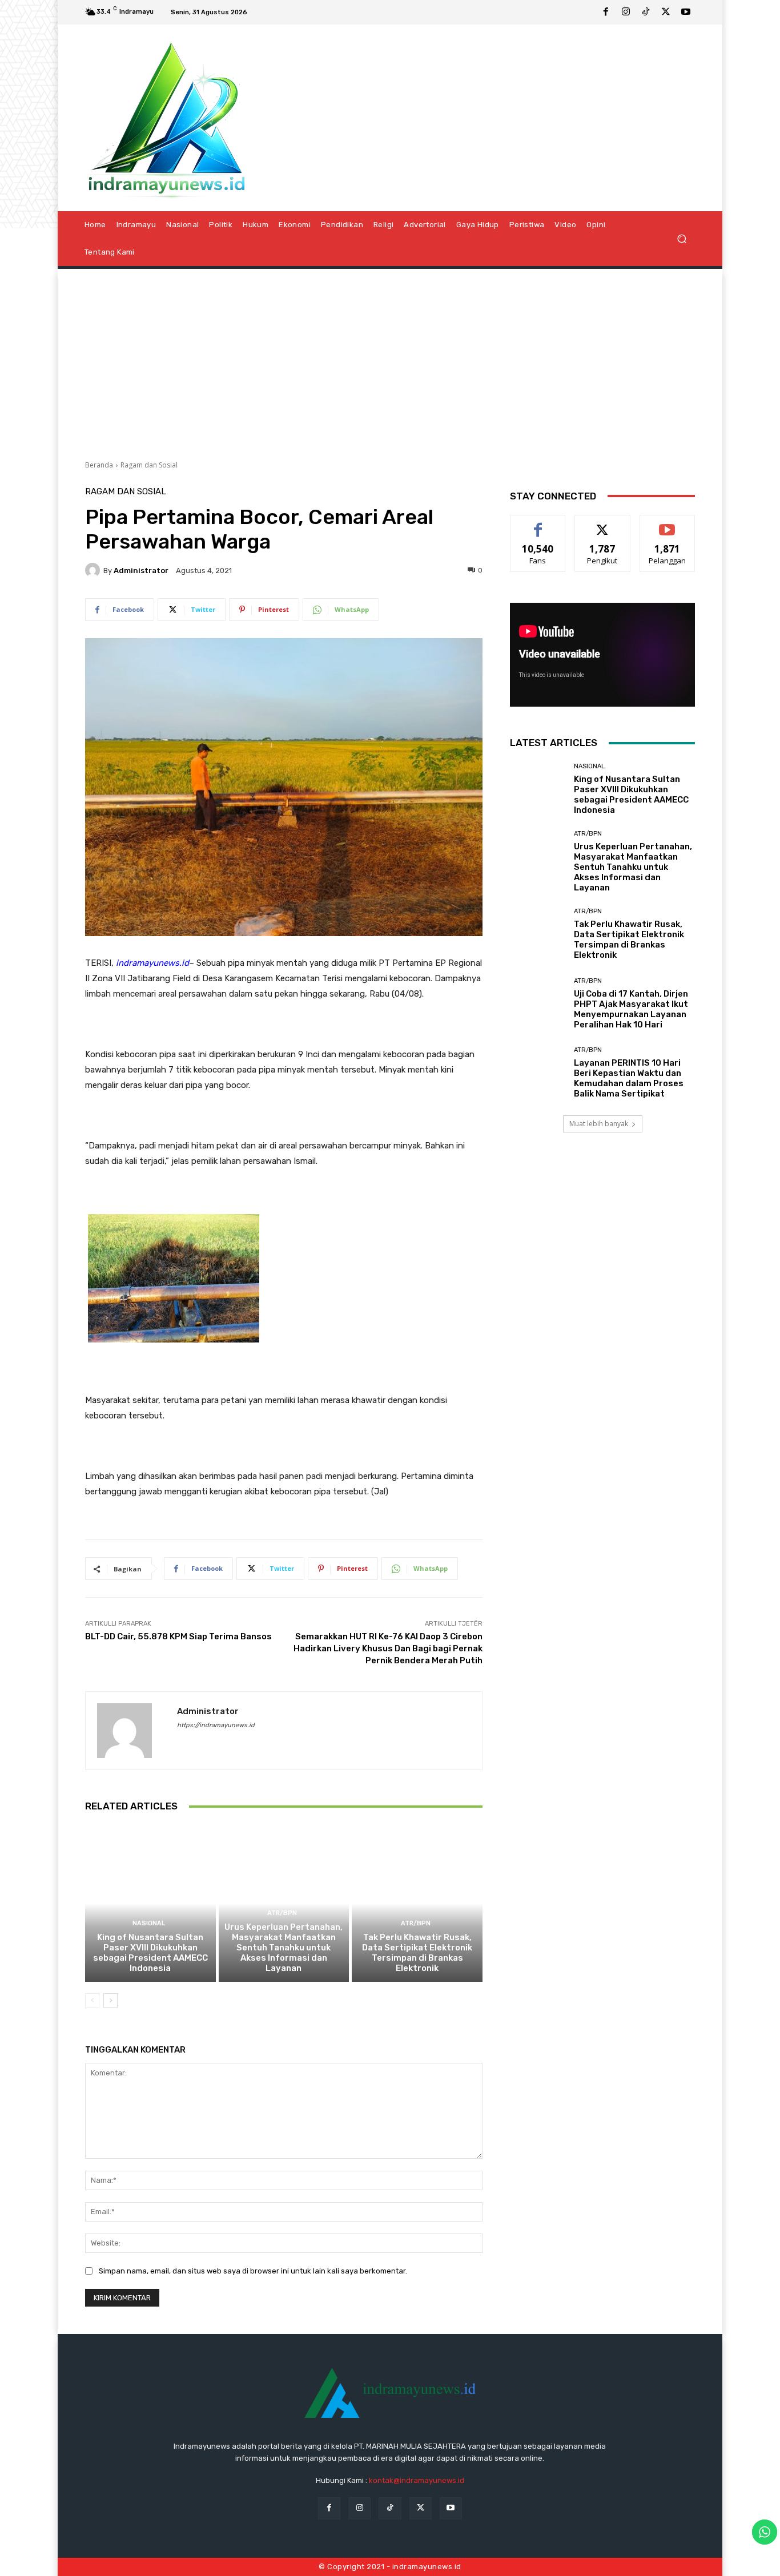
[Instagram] (626, 13)
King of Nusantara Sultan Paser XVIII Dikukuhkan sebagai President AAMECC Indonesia (150, 1953)
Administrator (141, 571)
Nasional (149, 1923)
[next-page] (110, 2001)
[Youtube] (686, 13)
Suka (538, 524)
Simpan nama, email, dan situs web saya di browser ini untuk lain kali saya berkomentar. (253, 2271)
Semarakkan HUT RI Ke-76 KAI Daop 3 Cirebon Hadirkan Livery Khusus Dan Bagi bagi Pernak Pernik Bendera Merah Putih (388, 1648)
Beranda (99, 465)
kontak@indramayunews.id (417, 2480)
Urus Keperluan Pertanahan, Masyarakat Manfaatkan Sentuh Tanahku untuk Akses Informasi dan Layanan (284, 1948)
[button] (682, 238)
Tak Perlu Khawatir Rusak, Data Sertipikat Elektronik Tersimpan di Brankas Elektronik (417, 1953)
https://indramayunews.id (216, 1725)
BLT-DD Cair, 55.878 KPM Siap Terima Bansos (178, 1636)
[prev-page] (92, 2001)
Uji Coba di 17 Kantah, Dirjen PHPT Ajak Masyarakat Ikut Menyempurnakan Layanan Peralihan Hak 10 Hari (631, 1009)
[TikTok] (646, 13)
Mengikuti (603, 524)
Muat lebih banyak (599, 1124)
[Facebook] (606, 13)
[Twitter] (666, 13)
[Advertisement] (390, 360)
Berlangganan (668, 524)
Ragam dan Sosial (149, 465)
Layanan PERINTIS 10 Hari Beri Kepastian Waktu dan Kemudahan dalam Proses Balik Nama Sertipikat (629, 1078)
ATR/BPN (282, 1913)
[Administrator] (94, 570)
